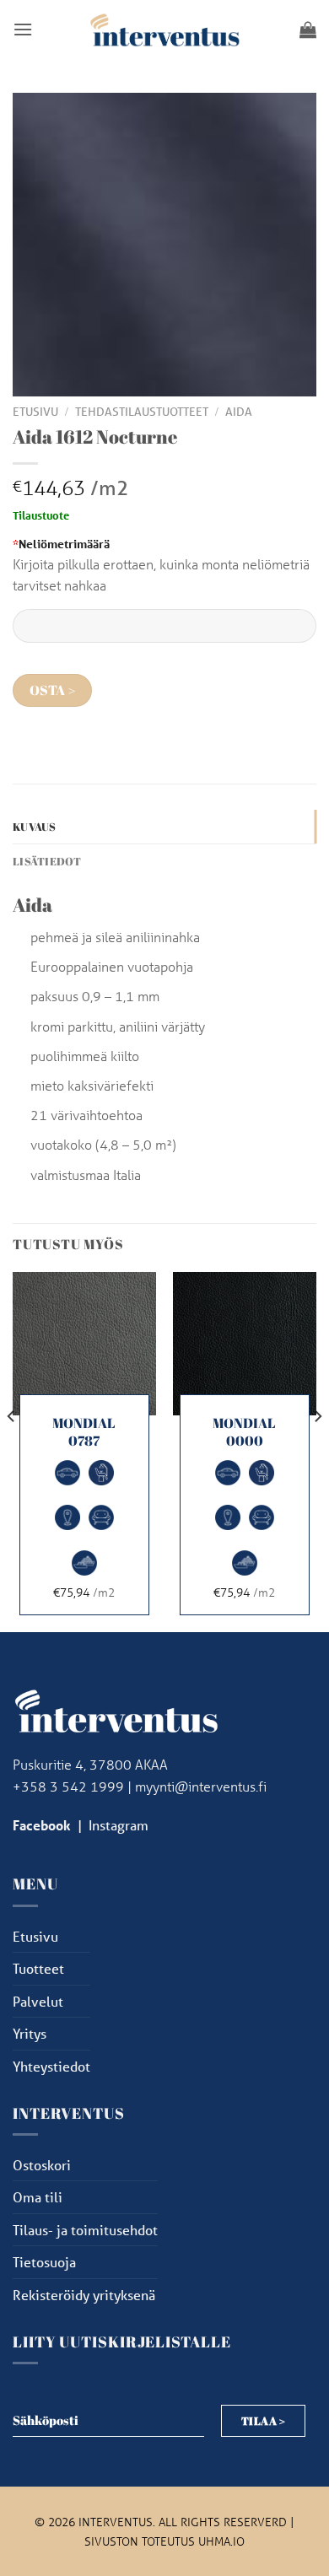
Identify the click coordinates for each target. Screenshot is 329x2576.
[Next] (317, 1450)
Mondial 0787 (84, 1432)
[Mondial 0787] (84, 1344)
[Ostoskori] (308, 30)
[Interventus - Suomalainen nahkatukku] (164, 29)
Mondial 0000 (244, 1432)
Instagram (119, 1825)
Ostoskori (42, 2165)
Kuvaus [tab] (35, 827)
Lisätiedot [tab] (47, 861)
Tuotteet (38, 1968)
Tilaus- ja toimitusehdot (85, 2230)
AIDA (239, 412)
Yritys (30, 2033)
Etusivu (35, 412)
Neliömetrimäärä (61, 544)
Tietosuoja (44, 2262)
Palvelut (38, 2001)
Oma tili (38, 2197)
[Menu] (23, 29)
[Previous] (12, 1450)
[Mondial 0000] (245, 1344)
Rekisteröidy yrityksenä (84, 2295)
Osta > (53, 690)
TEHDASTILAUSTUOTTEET (142, 412)
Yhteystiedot (51, 2066)
